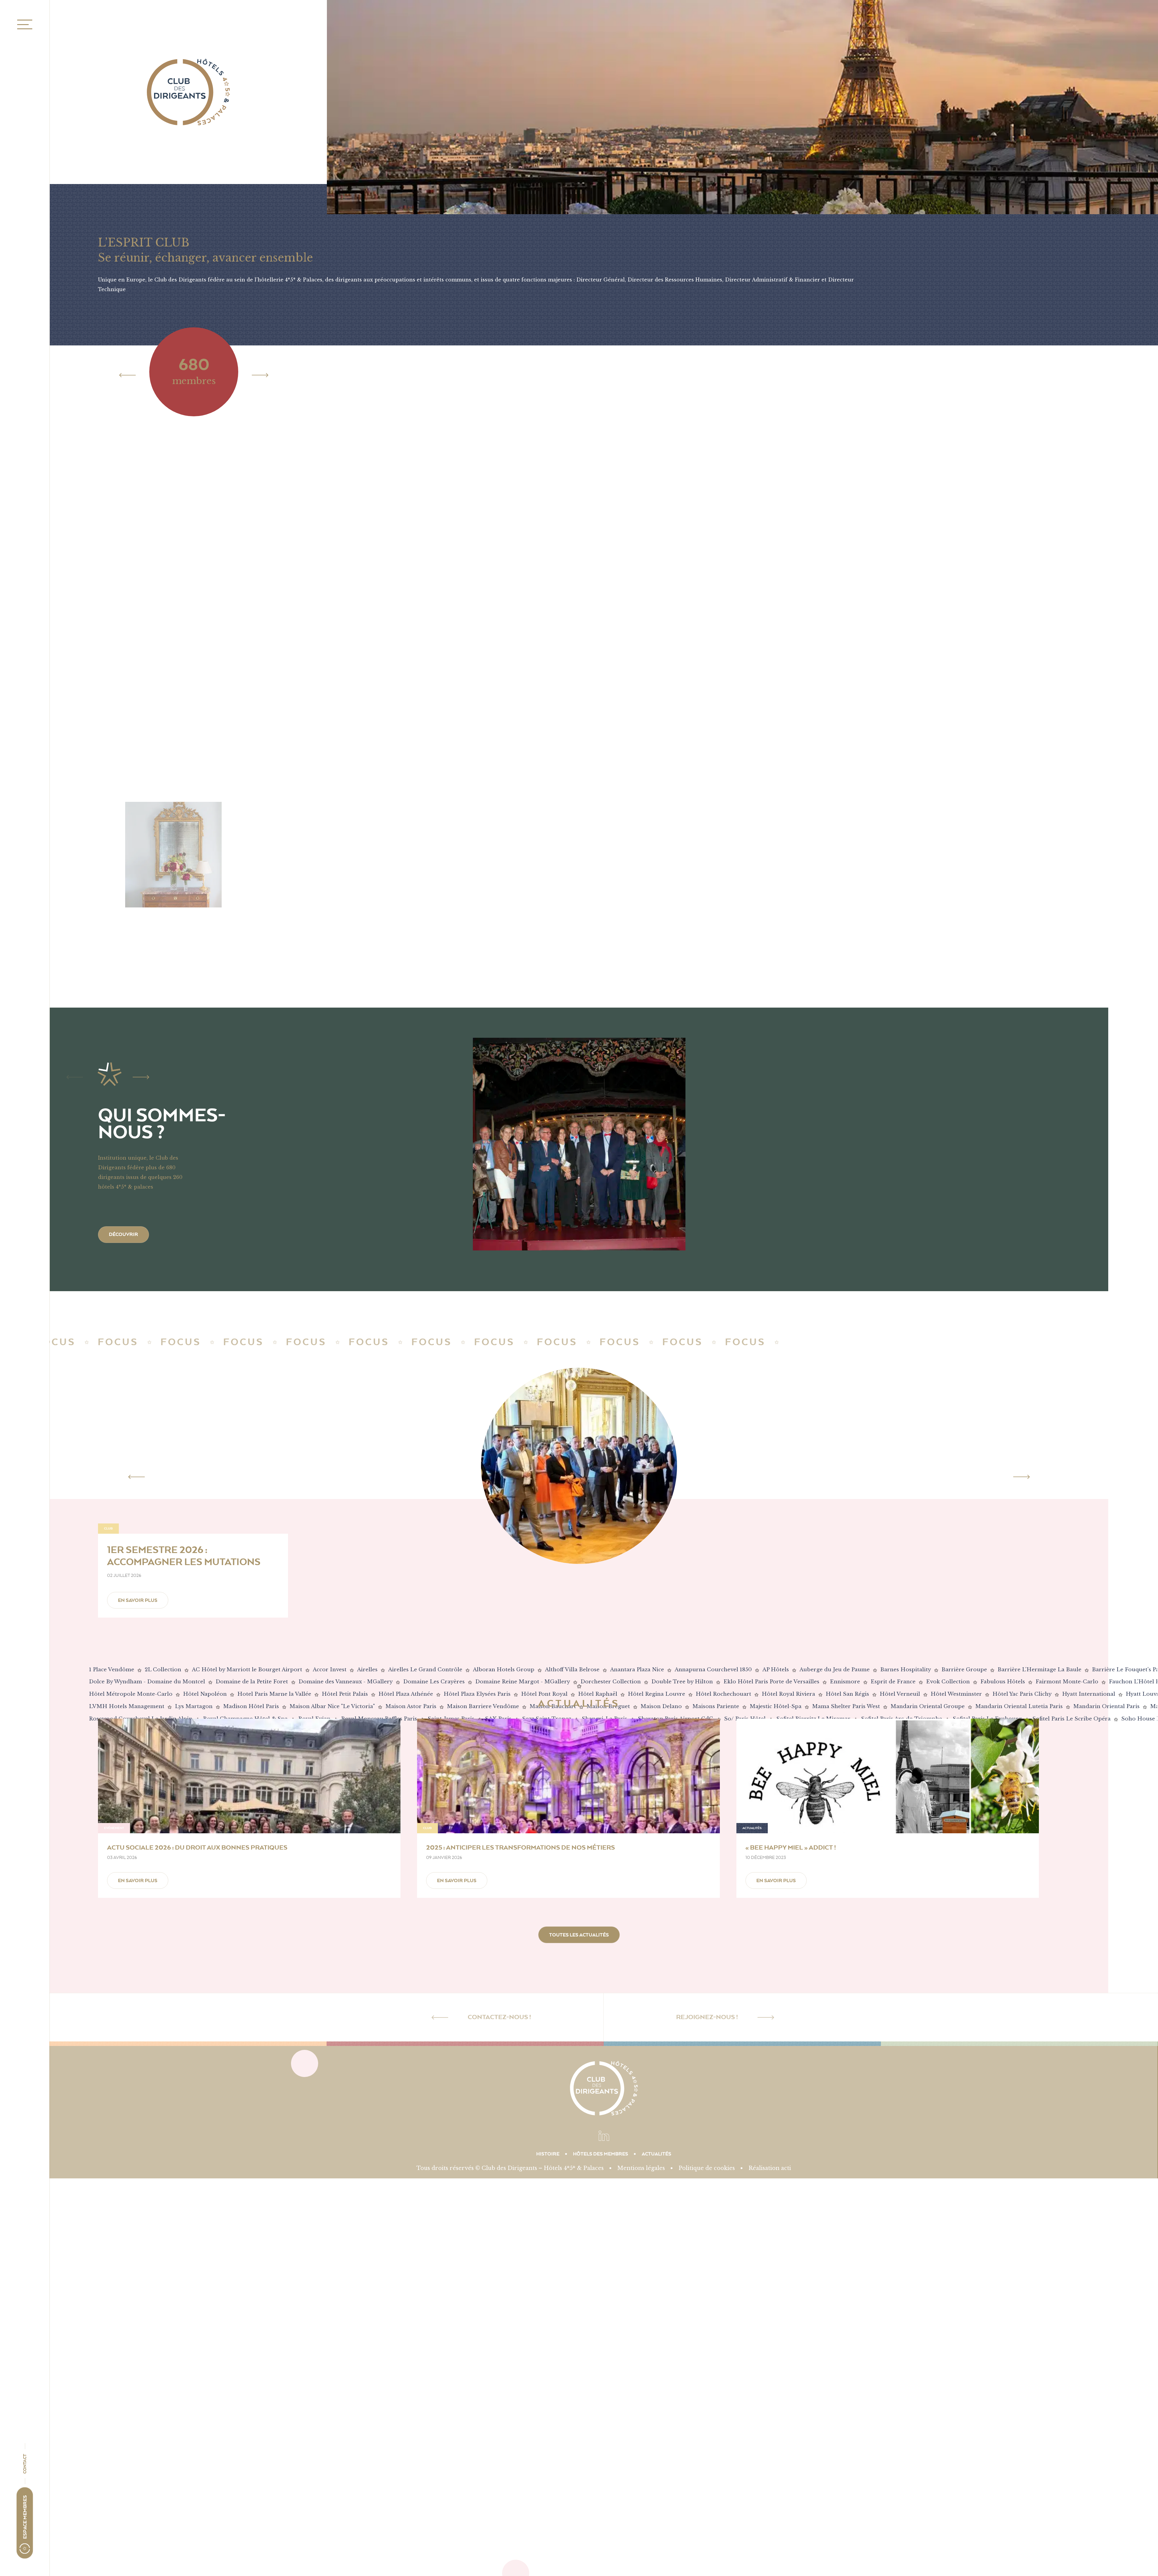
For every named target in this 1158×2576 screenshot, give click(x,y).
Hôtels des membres (601, 2154)
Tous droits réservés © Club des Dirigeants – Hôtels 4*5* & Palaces (510, 2168)
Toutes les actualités (579, 1935)
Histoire (548, 2154)
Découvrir (123, 1234)
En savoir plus (138, 1600)
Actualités (657, 2154)
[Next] (260, 375)
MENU (23, 25)
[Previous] (127, 375)
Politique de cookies (707, 2168)
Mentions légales (641, 2168)
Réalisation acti (770, 2168)
